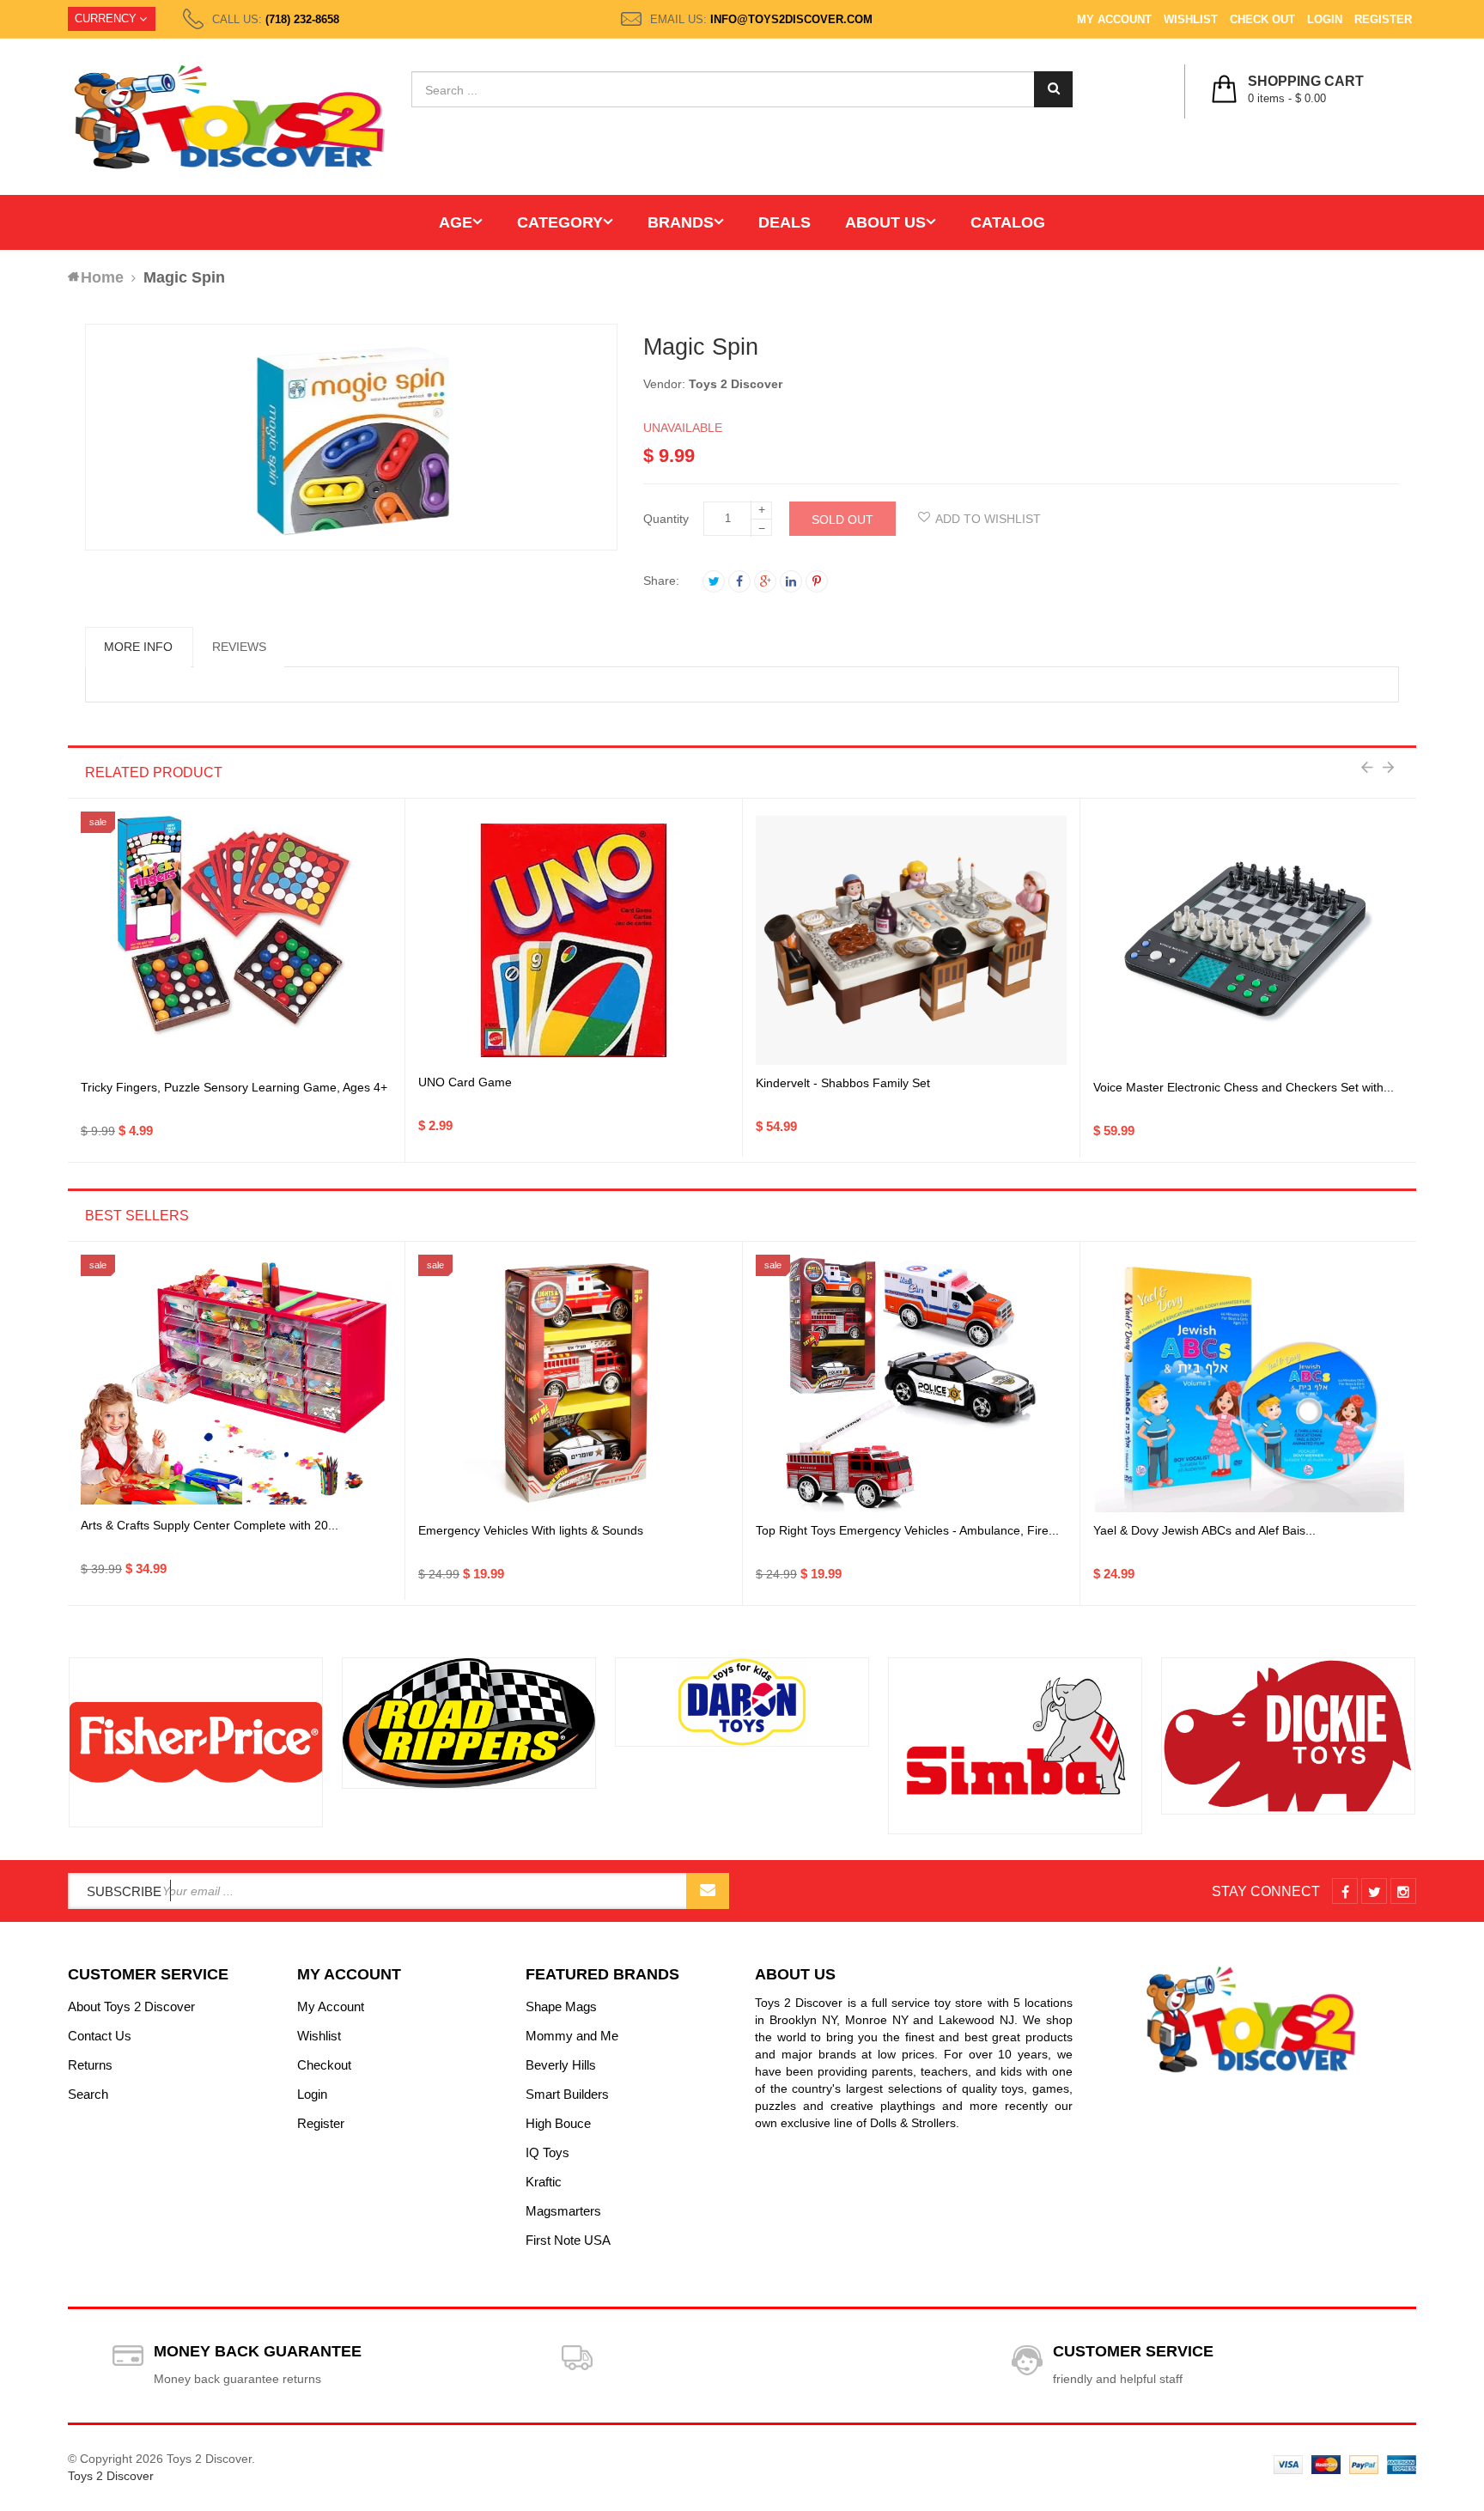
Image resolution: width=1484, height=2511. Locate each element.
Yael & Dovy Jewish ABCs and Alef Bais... (1204, 1530)
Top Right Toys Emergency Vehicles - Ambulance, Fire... (907, 1530)
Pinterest (817, 581)
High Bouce (558, 2123)
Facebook (739, 581)
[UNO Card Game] (574, 940)
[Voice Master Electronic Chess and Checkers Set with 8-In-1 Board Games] (1250, 940)
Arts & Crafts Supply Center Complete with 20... (210, 1525)
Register (1383, 19)
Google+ (765, 581)
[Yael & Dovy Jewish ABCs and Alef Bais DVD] (1250, 1383)
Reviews (239, 647)
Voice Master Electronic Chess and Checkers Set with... (1244, 1087)
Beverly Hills (561, 2065)
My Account (1114, 19)
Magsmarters (563, 2211)
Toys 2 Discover (736, 384)
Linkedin (791, 581)
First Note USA (568, 2240)
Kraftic (544, 2182)
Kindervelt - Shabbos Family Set (843, 1083)
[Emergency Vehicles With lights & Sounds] (574, 1383)
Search (88, 2094)
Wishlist (1191, 19)
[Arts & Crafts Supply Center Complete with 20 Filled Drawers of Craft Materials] (236, 1383)
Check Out (1262, 19)
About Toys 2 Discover (131, 2006)
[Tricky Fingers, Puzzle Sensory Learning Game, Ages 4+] (236, 940)
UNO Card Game (465, 1082)
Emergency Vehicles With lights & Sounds (531, 1530)
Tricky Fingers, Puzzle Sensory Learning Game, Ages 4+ (234, 1087)
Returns (90, 2065)
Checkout (324, 2065)
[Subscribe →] (708, 1891)
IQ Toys (547, 2152)
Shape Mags (561, 2006)
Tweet (714, 581)
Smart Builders (567, 2094)
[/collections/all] (196, 1742)
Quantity (666, 519)
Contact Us (100, 2036)
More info (138, 647)
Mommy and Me (572, 2036)
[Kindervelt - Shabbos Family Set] (911, 940)
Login (1325, 19)
